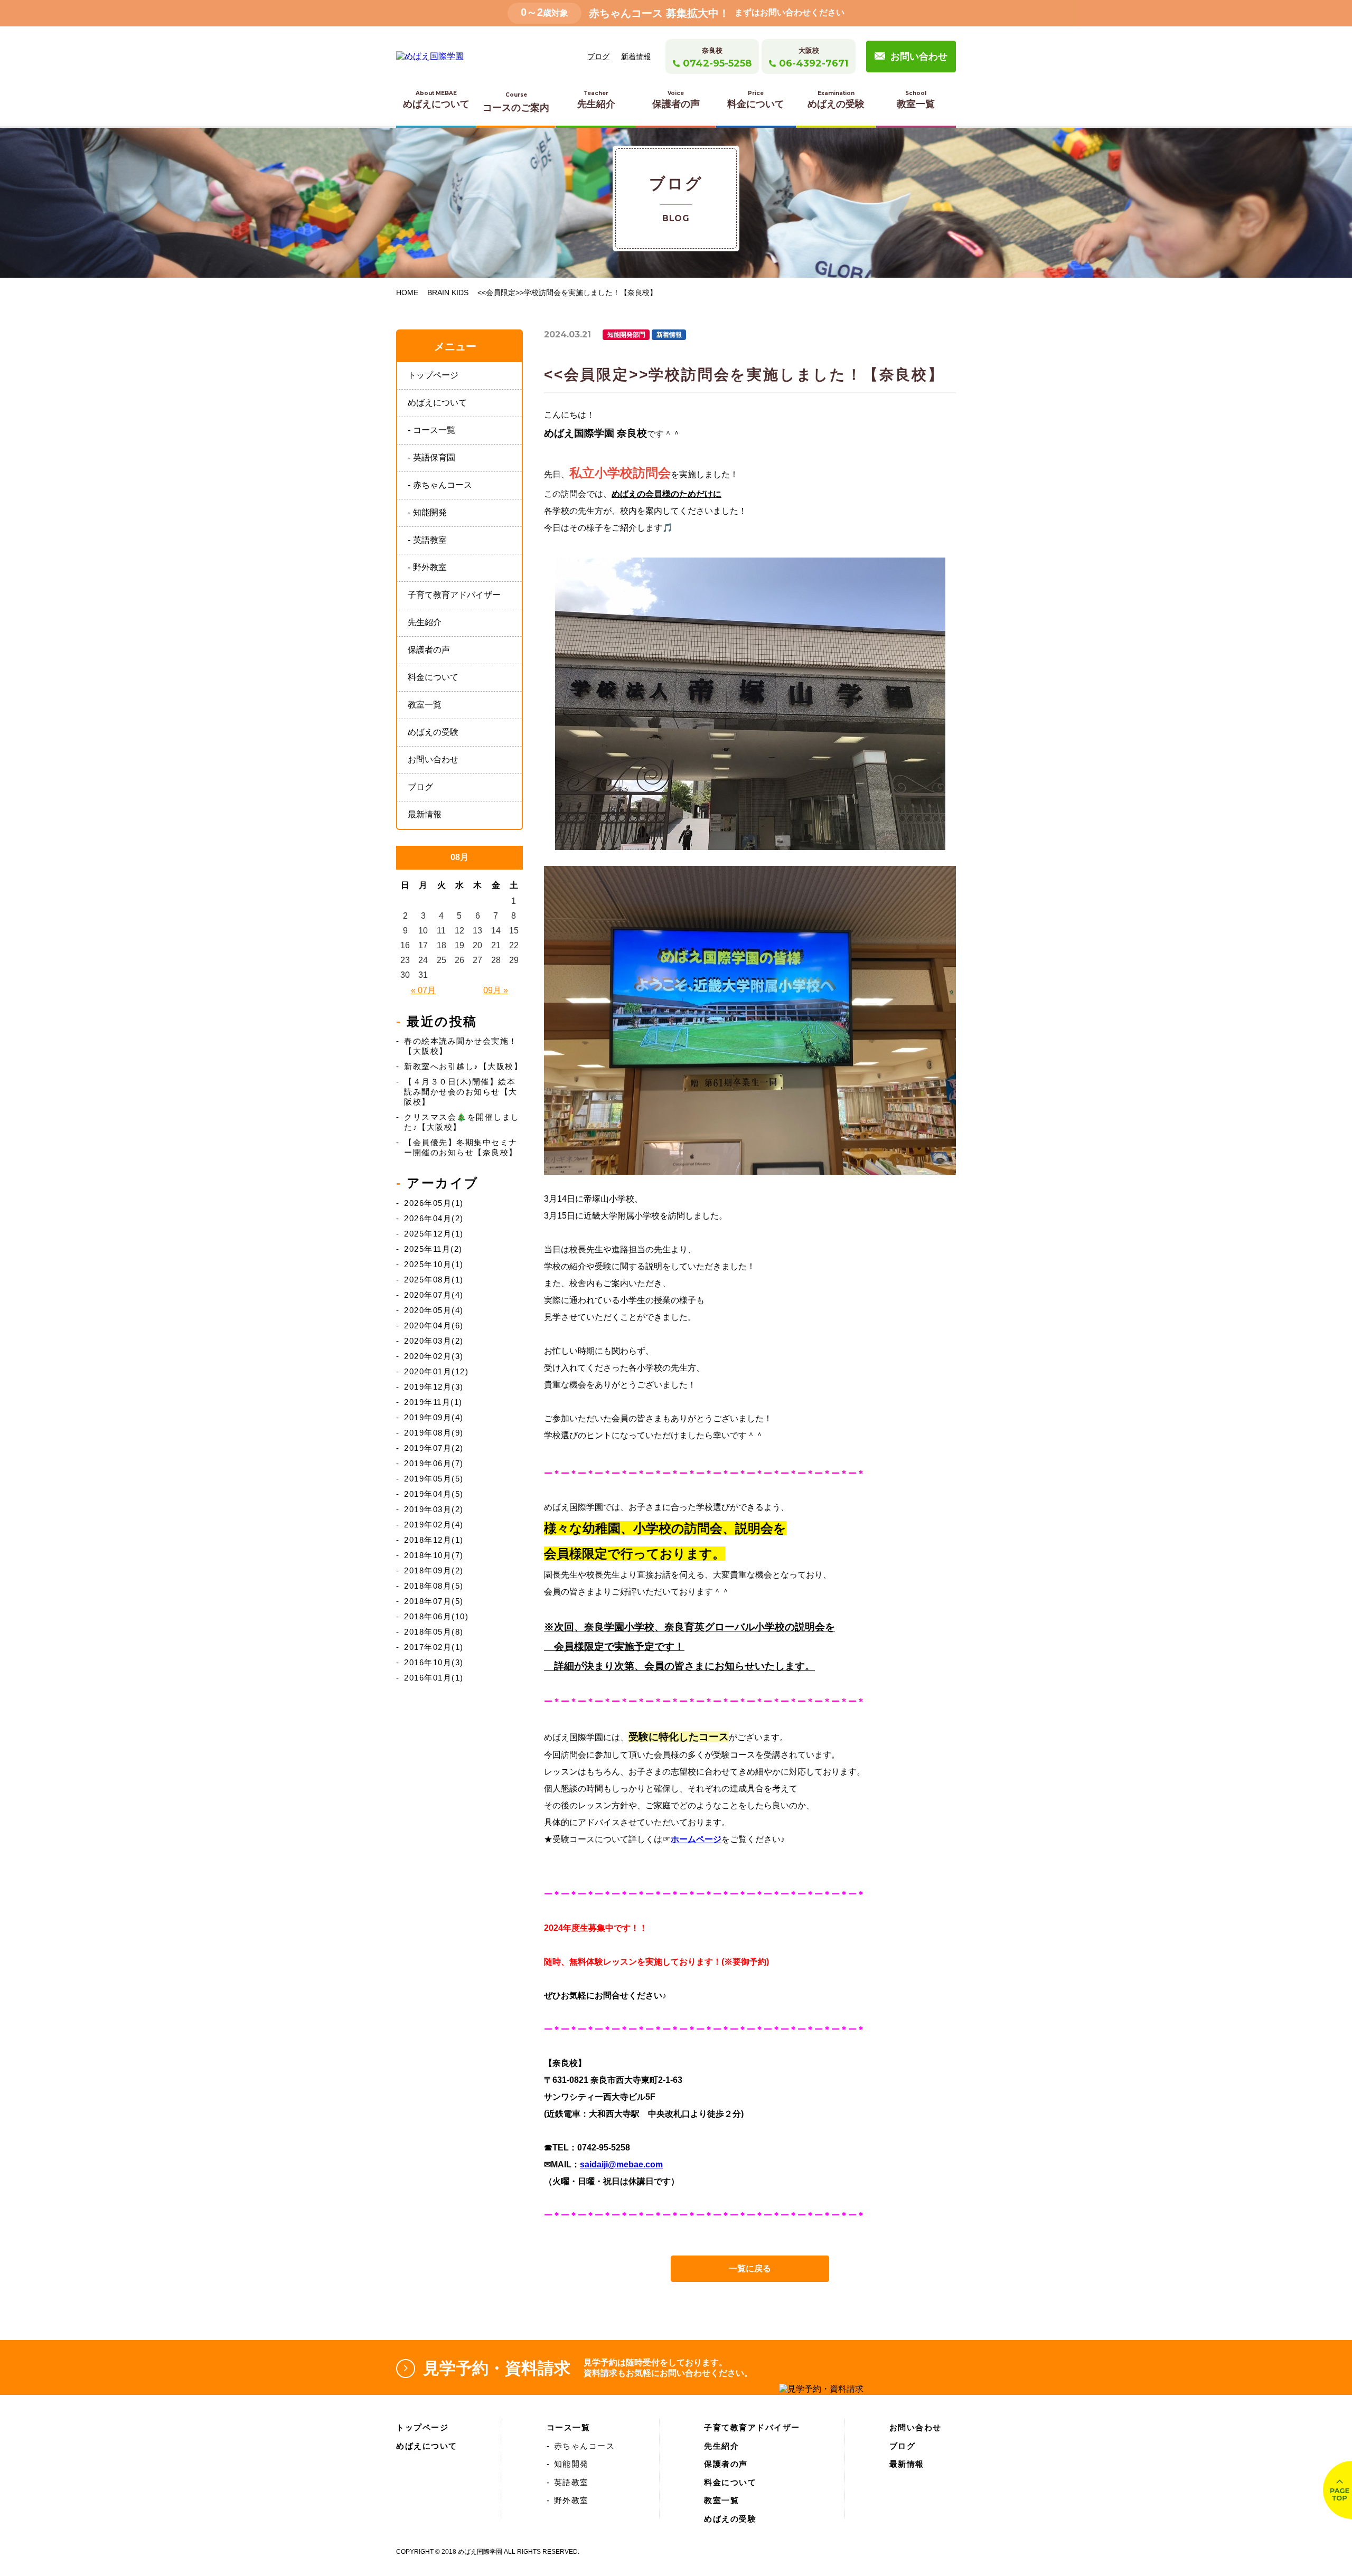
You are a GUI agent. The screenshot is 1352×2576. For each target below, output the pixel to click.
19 (459, 945)
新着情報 (636, 56)
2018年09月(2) (434, 1570)
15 (514, 931)
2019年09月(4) (434, 1417)
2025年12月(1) (434, 1234)
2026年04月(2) (434, 1218)
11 (441, 931)
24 (423, 960)
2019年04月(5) (434, 1494)
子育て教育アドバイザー (454, 595)
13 (477, 931)
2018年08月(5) (434, 1586)
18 (442, 945)
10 (423, 931)
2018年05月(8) (434, 1632)
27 (477, 960)
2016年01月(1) (434, 1678)
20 (477, 945)
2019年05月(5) (434, 1479)
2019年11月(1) (433, 1402)
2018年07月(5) (434, 1601)
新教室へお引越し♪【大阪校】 (463, 1066)
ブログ (598, 56)
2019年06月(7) (434, 1463)
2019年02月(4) (434, 1525)
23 (405, 960)
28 (496, 960)
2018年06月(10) (436, 1616)
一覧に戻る (750, 2268)
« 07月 (423, 990)
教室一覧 (916, 100)
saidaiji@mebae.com (621, 2164)
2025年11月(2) (433, 1249)
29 (514, 960)
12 (459, 931)
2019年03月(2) (434, 1509)
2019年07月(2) (434, 1448)
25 (442, 960)
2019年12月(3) (434, 1387)
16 (405, 945)
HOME (407, 292)
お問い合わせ (919, 56)
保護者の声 (676, 100)
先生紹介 (596, 100)
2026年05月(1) (434, 1203)
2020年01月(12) (436, 1371)
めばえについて (436, 100)
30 (405, 975)
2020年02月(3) (434, 1356)
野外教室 (430, 567)
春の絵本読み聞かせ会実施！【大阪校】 (461, 1046)
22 (514, 945)
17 (423, 945)
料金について (756, 100)
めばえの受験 (836, 100)
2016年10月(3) (434, 1662)
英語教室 (430, 540)
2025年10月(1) (434, 1264)
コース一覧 (434, 430)
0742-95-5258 (717, 63)
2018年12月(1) (434, 1540)
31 (423, 975)
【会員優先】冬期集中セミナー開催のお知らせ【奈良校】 (461, 1147)
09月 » (496, 990)
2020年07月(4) (434, 1295)
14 (496, 931)
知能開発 (430, 512)
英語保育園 (434, 457)
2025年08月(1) (434, 1280)
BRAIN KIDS (448, 292)
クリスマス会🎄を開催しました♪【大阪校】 (462, 1122)
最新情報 (425, 814)
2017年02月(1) (434, 1647)
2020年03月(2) (434, 1341)
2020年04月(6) (434, 1325)
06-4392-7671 (814, 63)
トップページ (433, 375)
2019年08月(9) (434, 1433)
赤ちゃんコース (443, 485)
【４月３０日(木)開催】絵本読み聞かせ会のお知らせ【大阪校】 (461, 1092)
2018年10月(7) (434, 1555)
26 (459, 960)
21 (496, 945)
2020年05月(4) (434, 1310)
